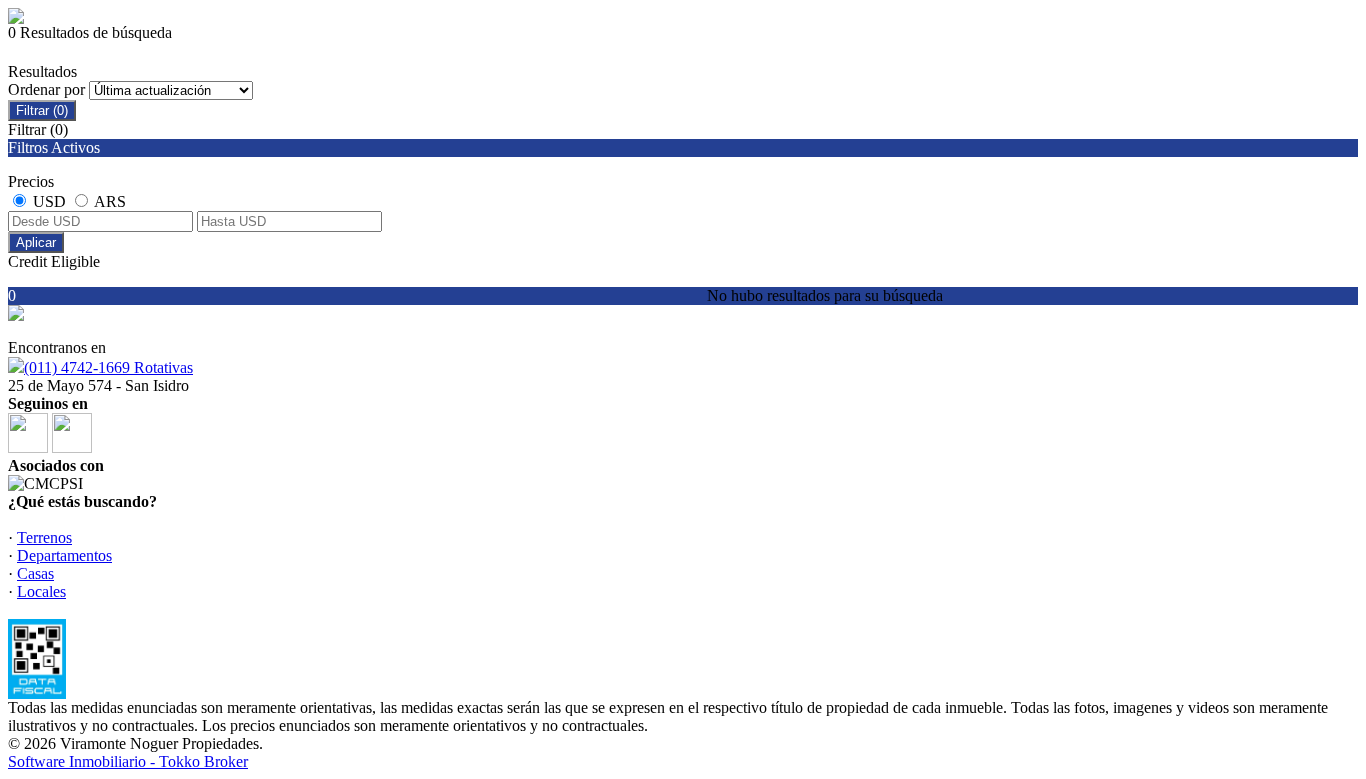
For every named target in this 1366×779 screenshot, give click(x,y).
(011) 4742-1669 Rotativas (108, 367)
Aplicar (36, 242)
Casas (35, 573)
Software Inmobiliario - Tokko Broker (128, 761)
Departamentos (64, 555)
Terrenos (44, 537)
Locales (41, 591)
